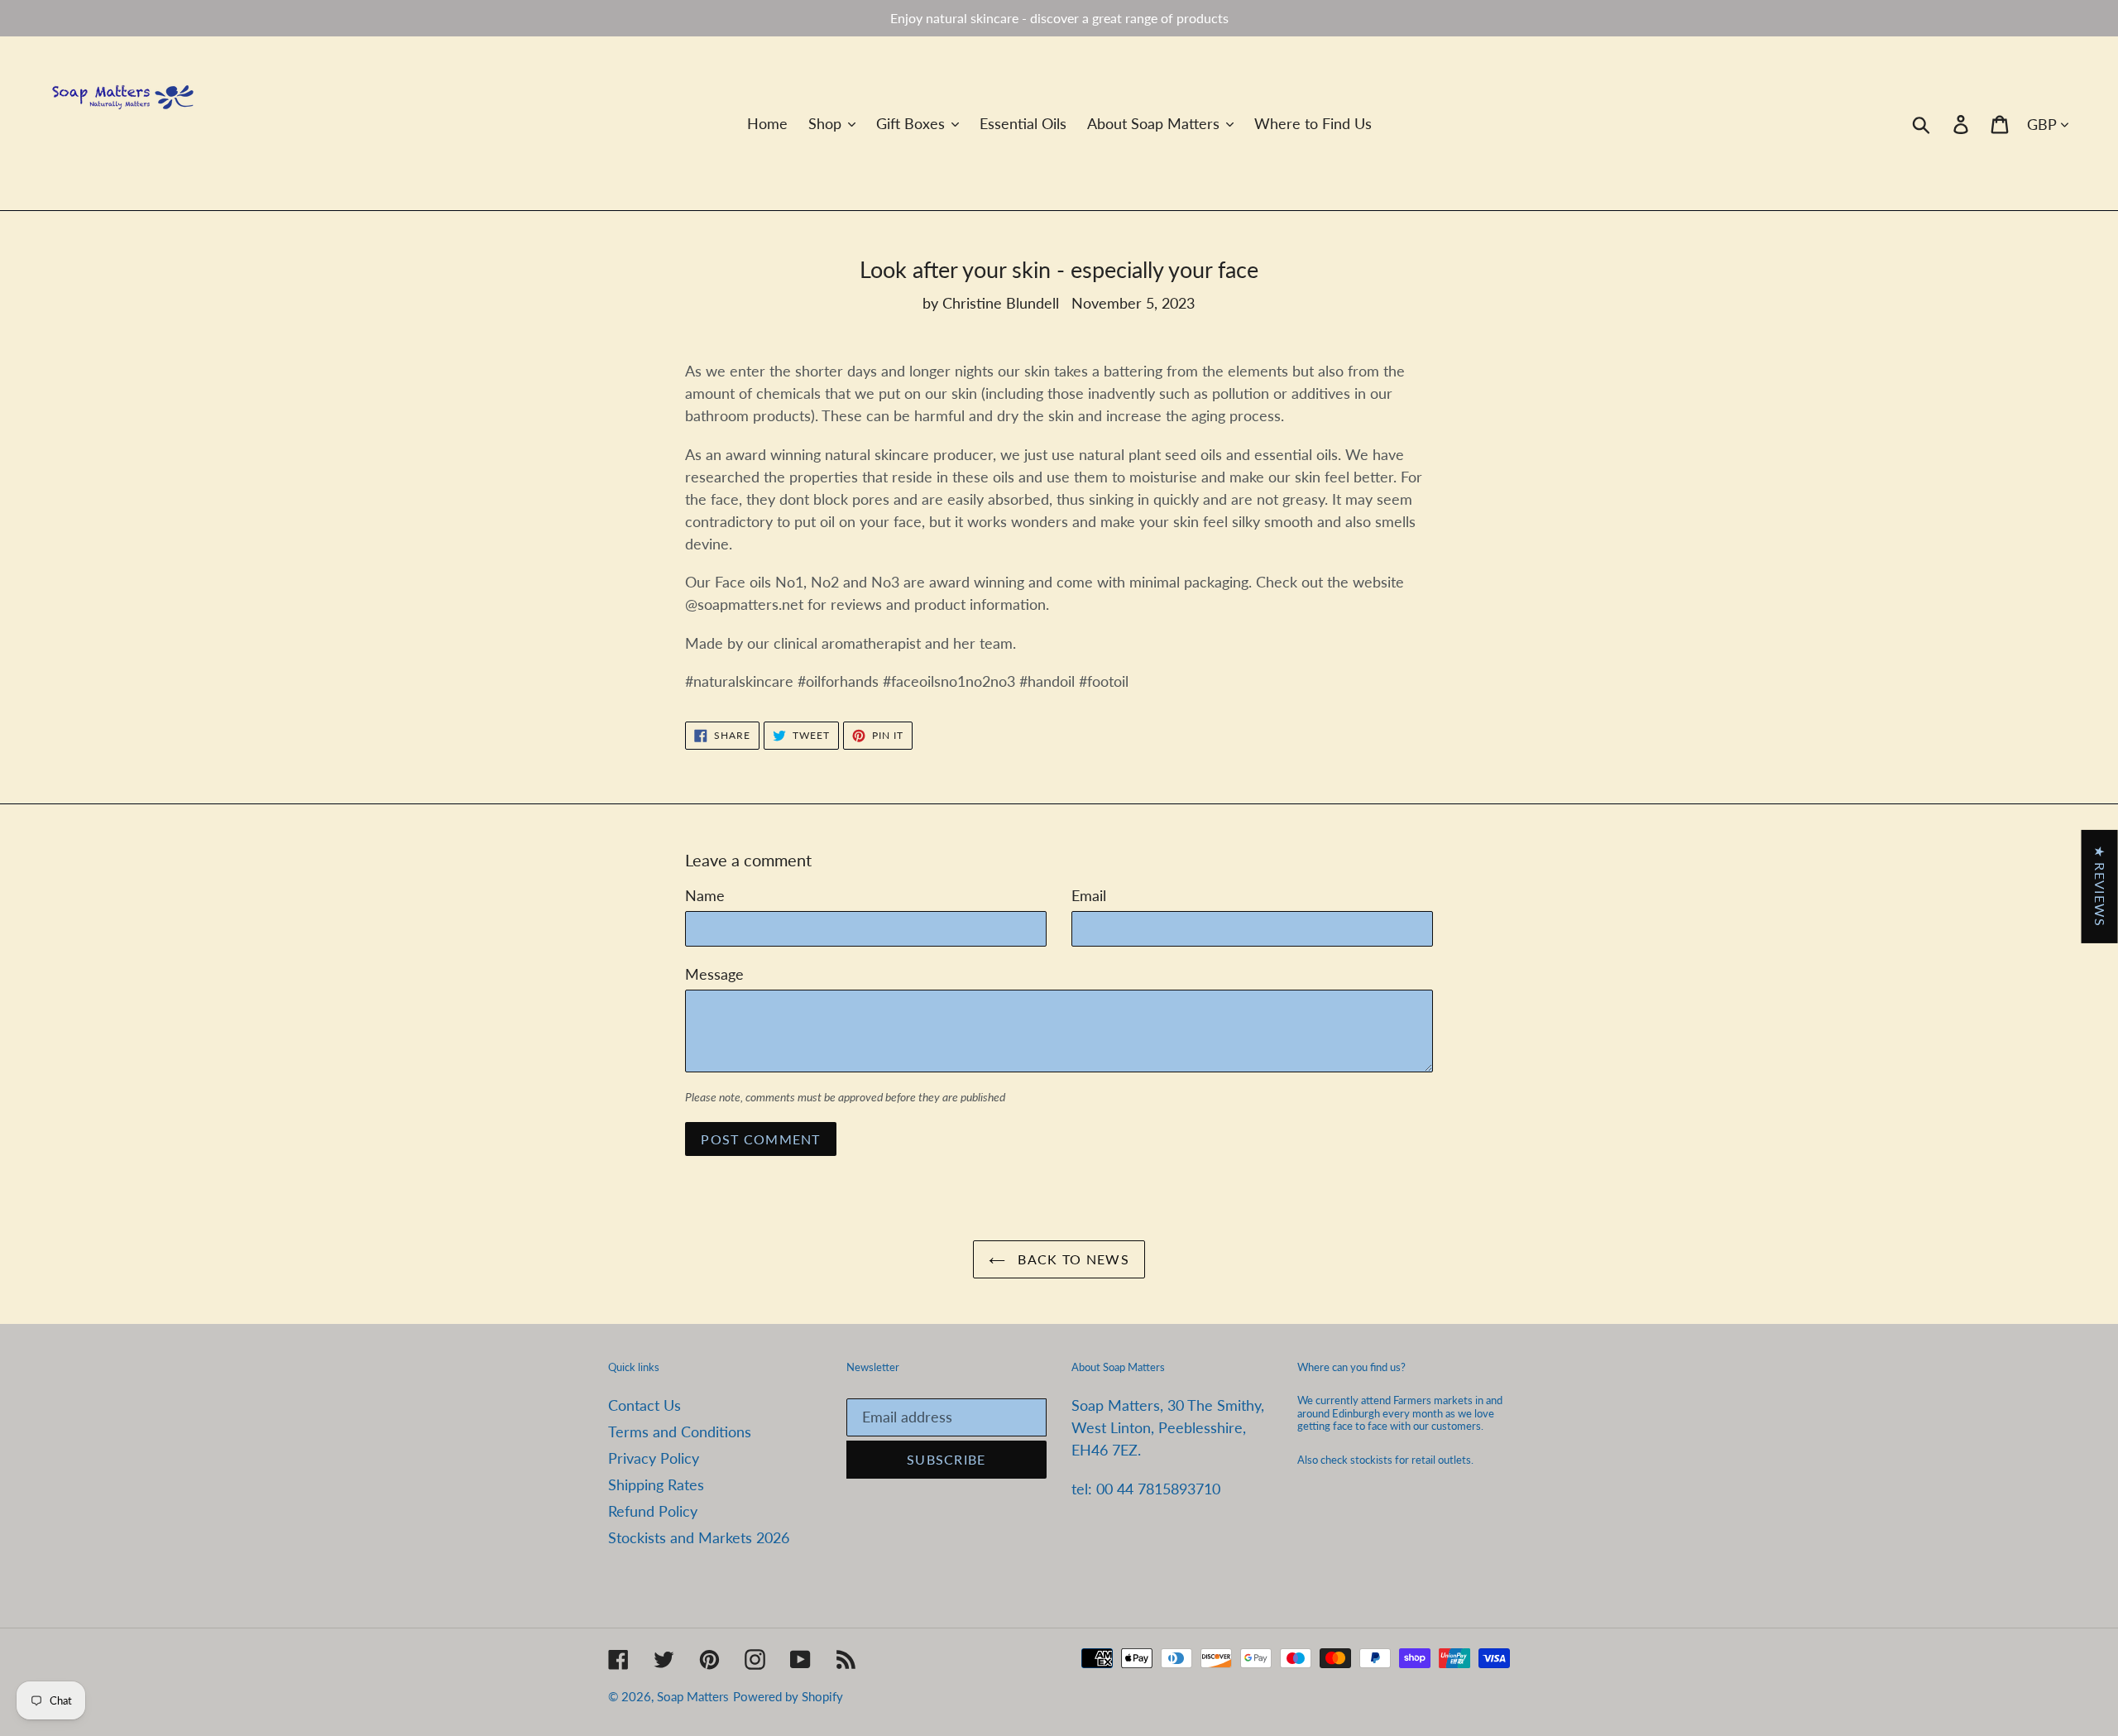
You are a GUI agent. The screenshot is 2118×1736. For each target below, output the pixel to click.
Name (705, 895)
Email (1089, 895)
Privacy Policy (654, 1458)
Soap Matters (693, 1696)
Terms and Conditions (680, 1431)
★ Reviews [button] (2100, 887)
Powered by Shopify (788, 1696)
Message (714, 974)
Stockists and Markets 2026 (699, 1537)
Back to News (1071, 1259)
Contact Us (645, 1405)
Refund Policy (653, 1511)
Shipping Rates (656, 1484)
